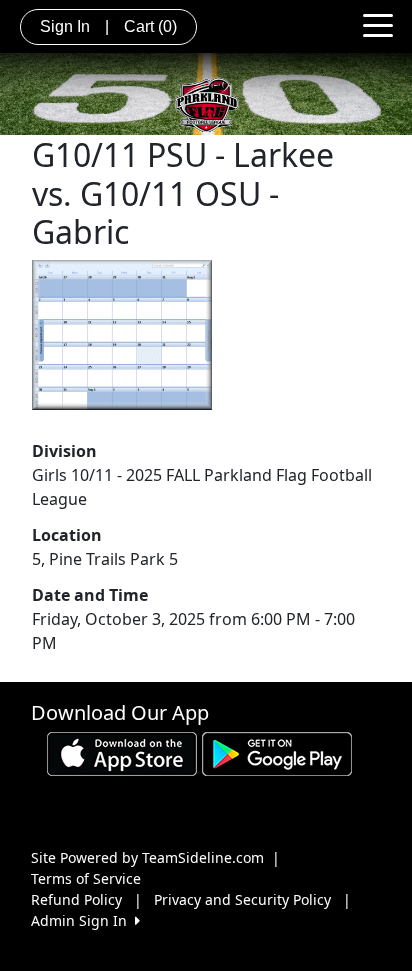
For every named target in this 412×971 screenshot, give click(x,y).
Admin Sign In (83, 920)
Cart (150, 26)
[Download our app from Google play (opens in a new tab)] (277, 751)
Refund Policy (76, 899)
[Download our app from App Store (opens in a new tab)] (122, 751)
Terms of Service (86, 878)
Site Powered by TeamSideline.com (147, 857)
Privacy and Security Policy (242, 899)
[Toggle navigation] (378, 24)
